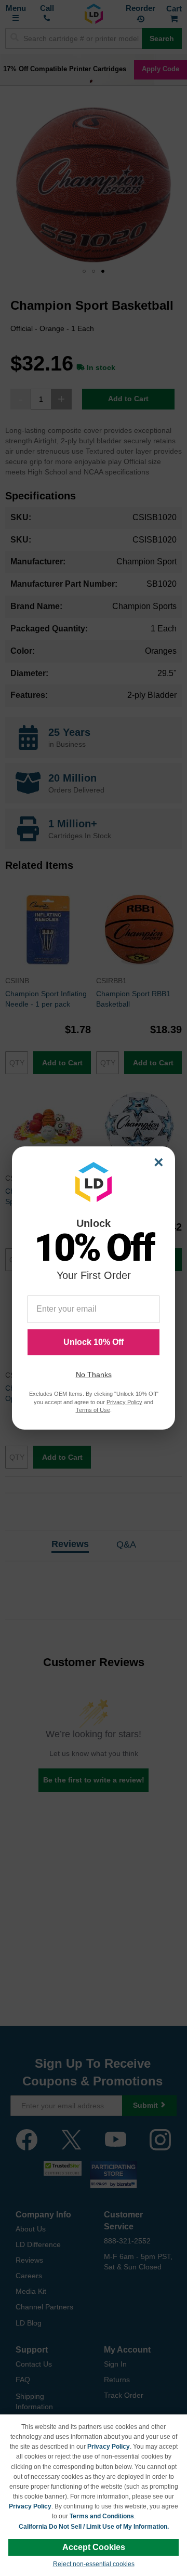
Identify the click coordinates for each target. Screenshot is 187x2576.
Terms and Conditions (102, 2516)
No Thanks (94, 1375)
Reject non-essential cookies (94, 2564)
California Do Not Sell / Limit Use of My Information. (94, 2527)
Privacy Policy (109, 2447)
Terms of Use (93, 1410)
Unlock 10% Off (94, 1342)
